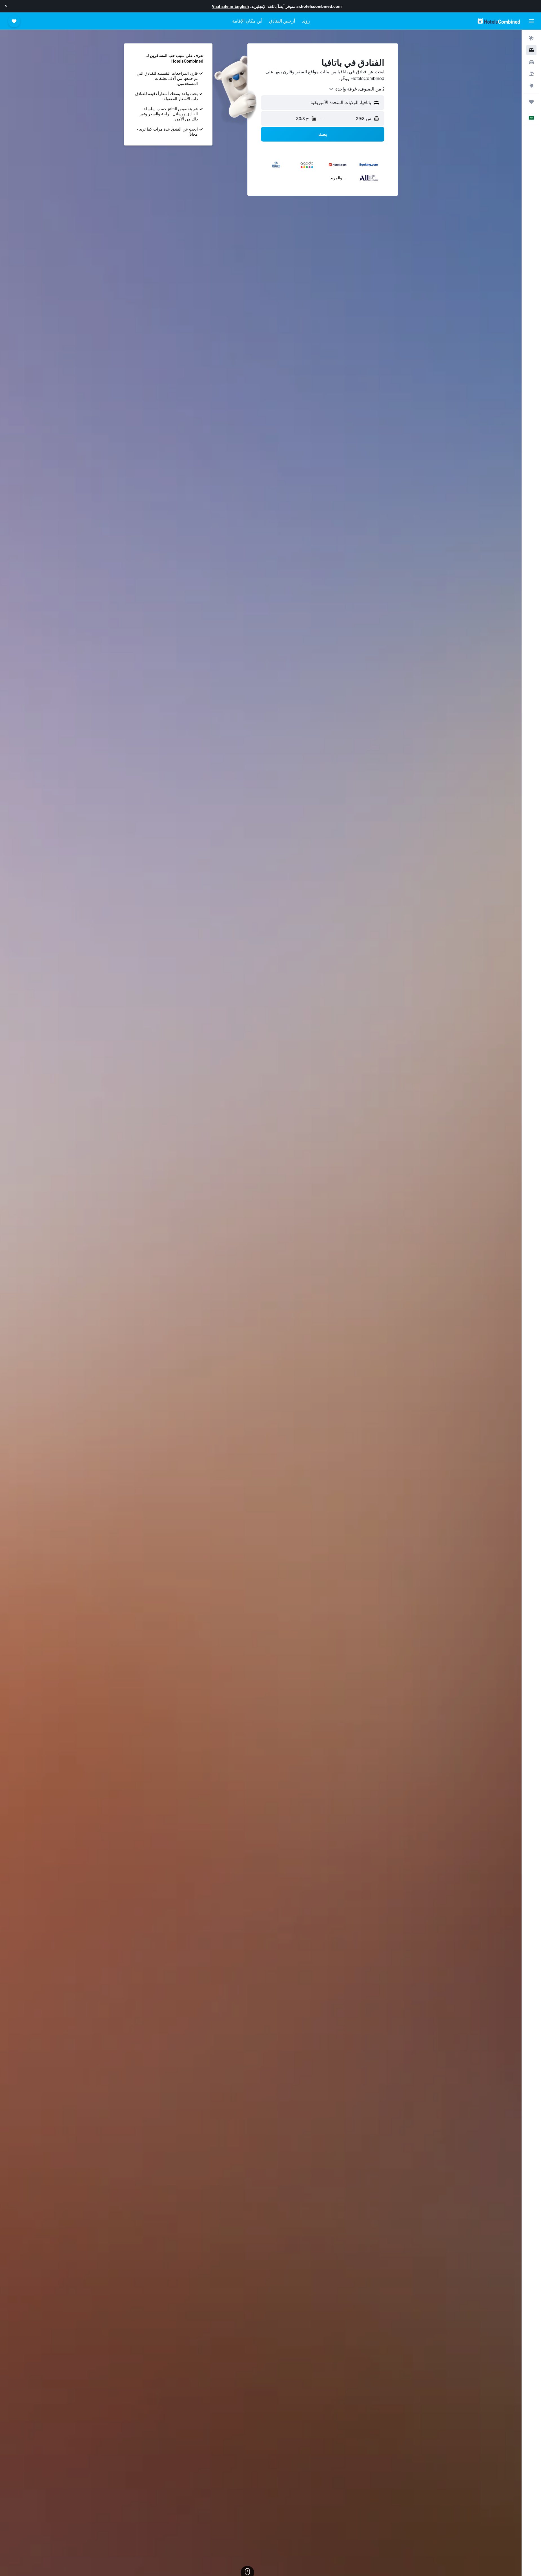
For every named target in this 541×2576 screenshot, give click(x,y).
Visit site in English (230, 6)
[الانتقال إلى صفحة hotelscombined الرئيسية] (499, 21)
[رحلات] (531, 102)
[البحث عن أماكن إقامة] (531, 50)
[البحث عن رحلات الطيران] (531, 38)
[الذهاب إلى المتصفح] (531, 86)
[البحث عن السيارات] (531, 62)
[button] (6, 6)
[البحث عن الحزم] (531, 74)
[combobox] (356, 89)
